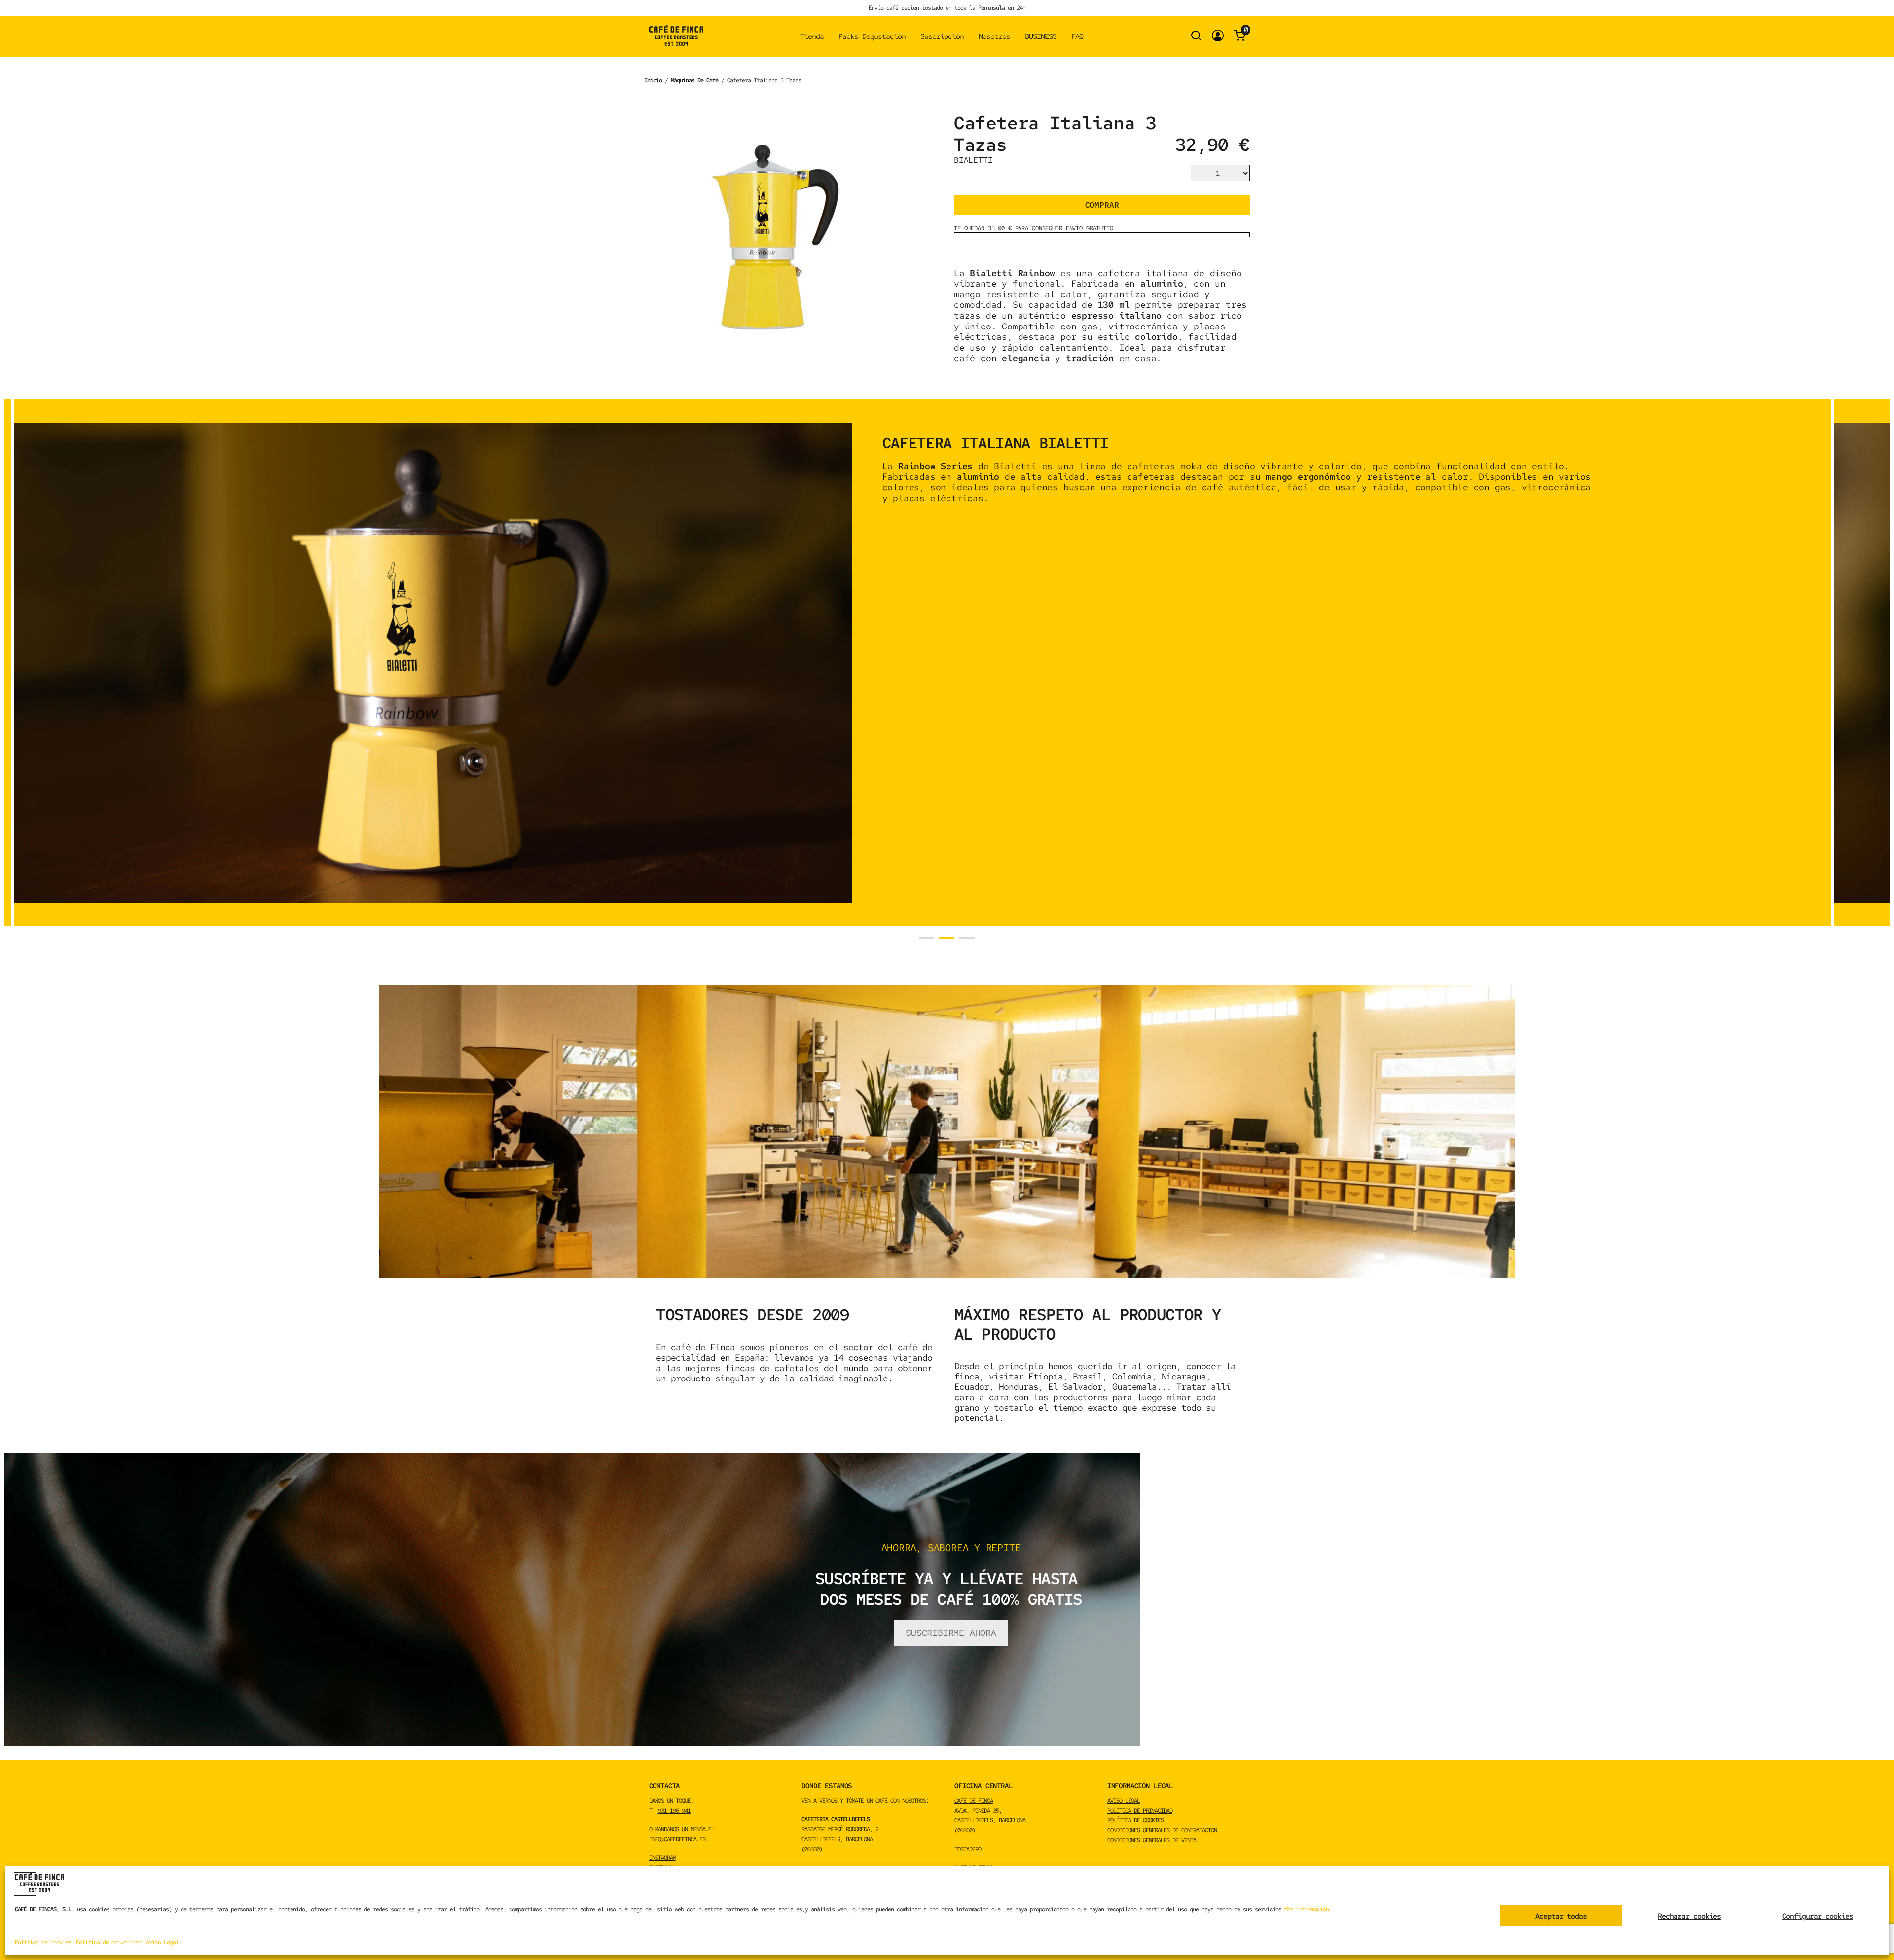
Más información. (1308, 1909)
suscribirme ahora (951, 1633)
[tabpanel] (922, 663)
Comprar (1102, 205)
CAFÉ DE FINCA (974, 1801)
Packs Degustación (872, 36)
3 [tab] (967, 938)
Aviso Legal (162, 1942)
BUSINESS (1041, 36)
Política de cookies (43, 1942)
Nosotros (994, 36)
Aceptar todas (1561, 1916)
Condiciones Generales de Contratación (1162, 1830)
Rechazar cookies (1689, 1916)
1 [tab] (927, 938)
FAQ (1077, 36)
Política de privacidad (109, 1942)
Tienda (812, 36)
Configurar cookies (1818, 1916)
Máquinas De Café (694, 80)
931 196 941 (674, 1811)
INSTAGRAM (662, 1858)
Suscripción (942, 36)
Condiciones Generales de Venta (1152, 1840)
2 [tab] (947, 938)
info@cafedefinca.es (677, 1839)
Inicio (653, 80)
